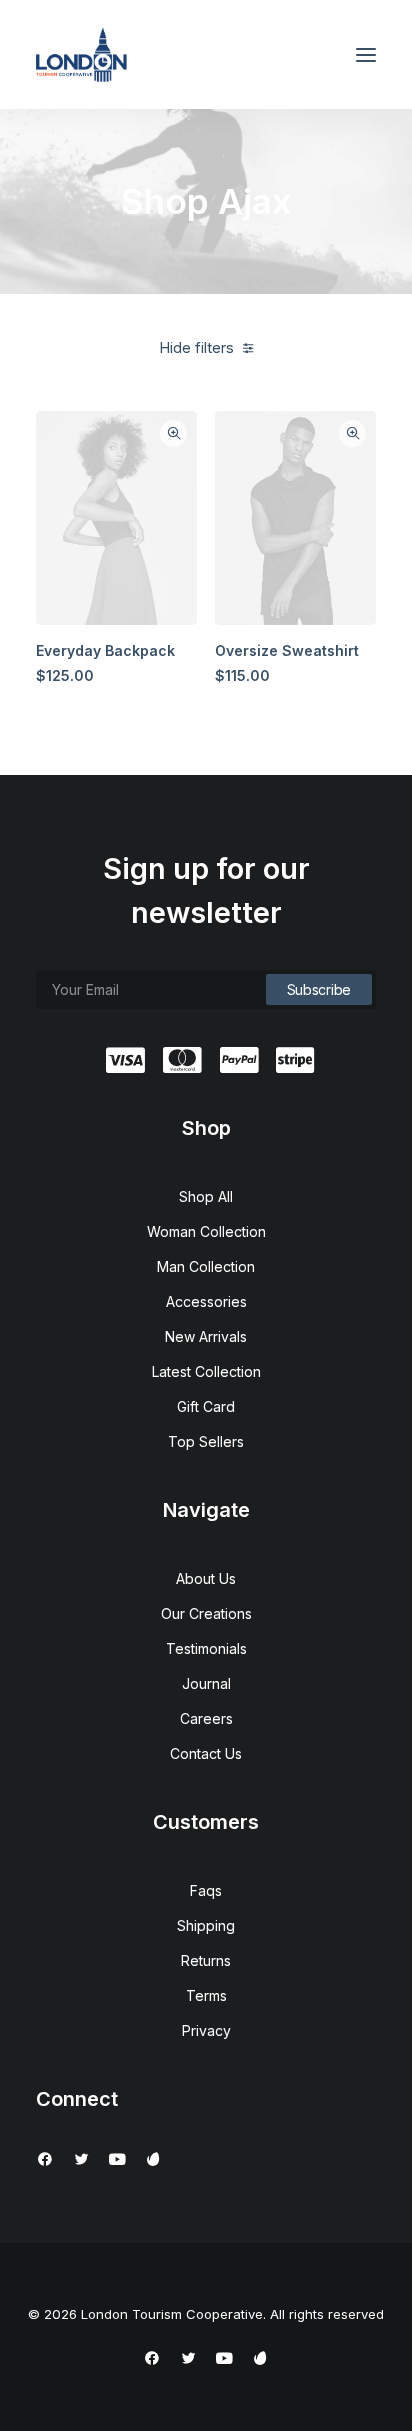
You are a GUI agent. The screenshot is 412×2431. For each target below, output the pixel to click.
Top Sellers (206, 1441)
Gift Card (206, 1406)
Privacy (206, 2030)
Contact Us (206, 1753)
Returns (206, 1960)
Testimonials (206, 1648)
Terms (206, 1995)
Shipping (206, 1925)
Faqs (206, 1890)
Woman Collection (206, 1231)
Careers (206, 1718)
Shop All (206, 1196)
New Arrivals (206, 1336)
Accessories (206, 1301)
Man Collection (206, 1266)
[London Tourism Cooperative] (81, 54)
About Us (206, 1578)
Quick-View (173, 433)
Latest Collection (206, 1371)
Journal (206, 1683)
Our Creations (206, 1613)
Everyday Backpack (105, 650)
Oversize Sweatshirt (287, 650)
